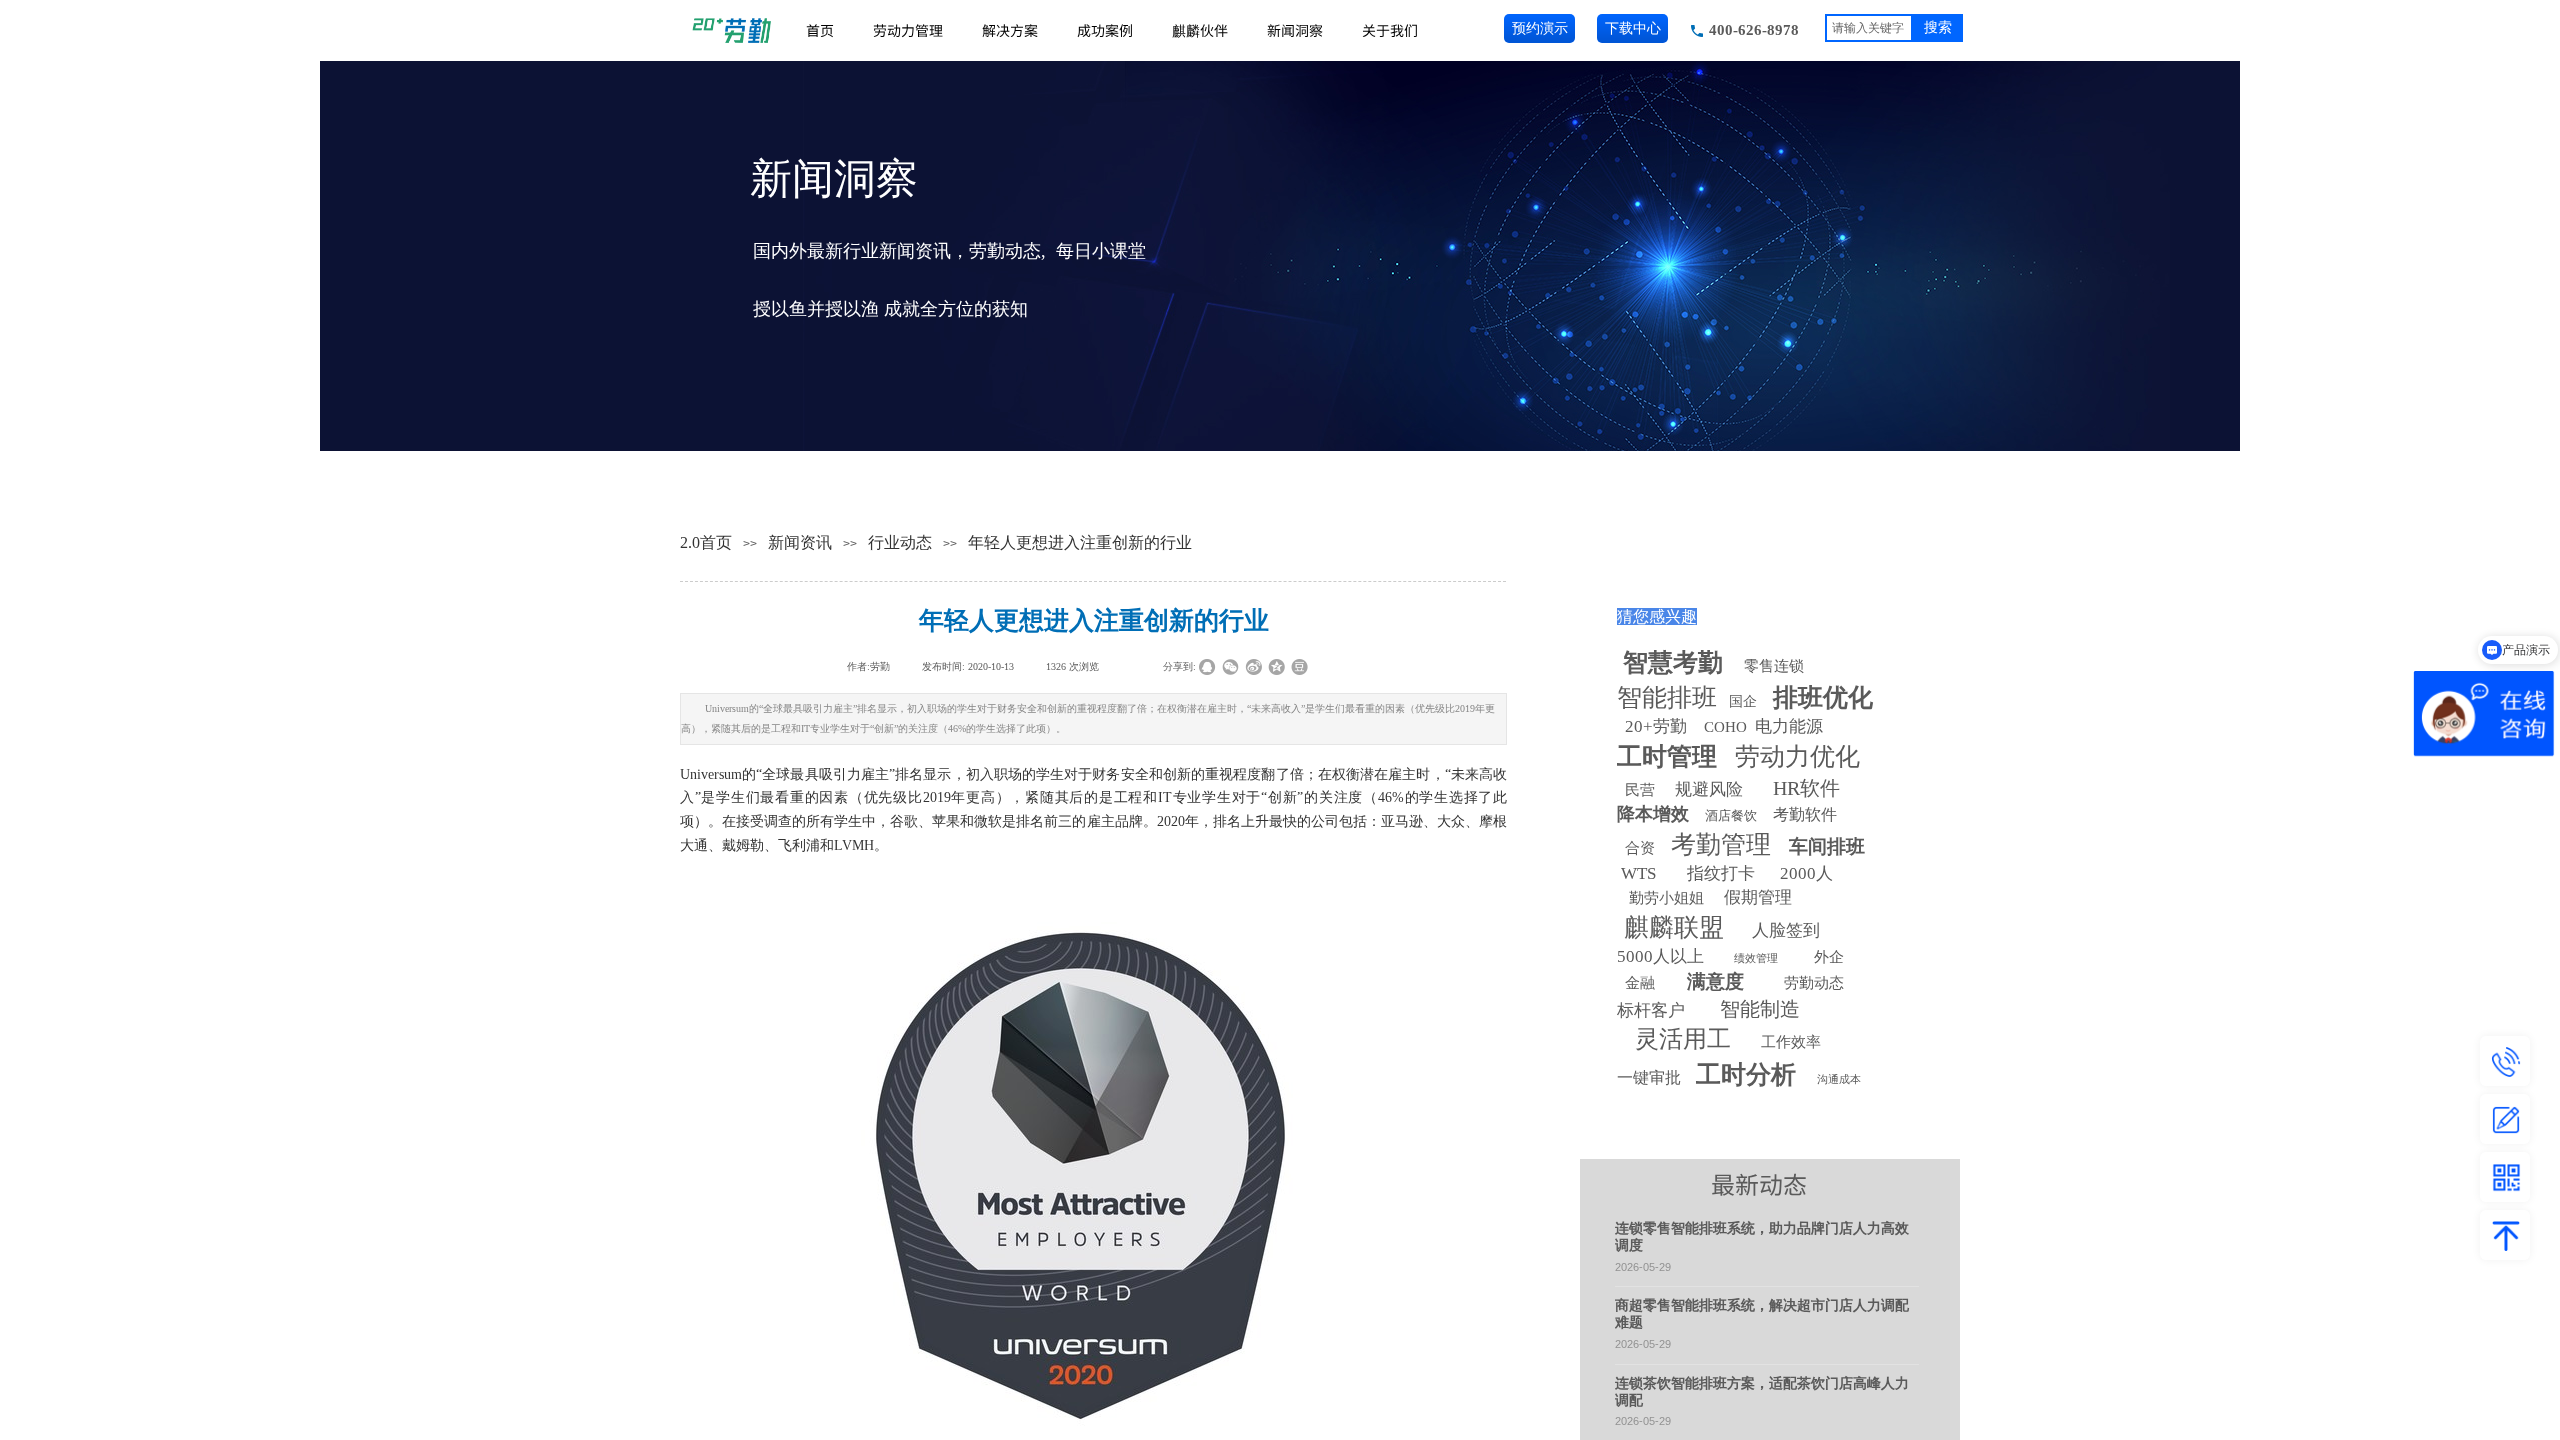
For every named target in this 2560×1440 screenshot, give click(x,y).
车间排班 (1827, 846)
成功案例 (1105, 30)
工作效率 (1791, 1042)
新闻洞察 (1295, 30)
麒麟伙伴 (1200, 30)
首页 (820, 30)
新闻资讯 (800, 542)
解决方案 (1010, 30)
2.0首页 (706, 542)
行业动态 (900, 542)
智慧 (1673, 662)
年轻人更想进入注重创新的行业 (1080, 542)
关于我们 (1390, 30)
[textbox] (1869, 28)
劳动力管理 (908, 30)
